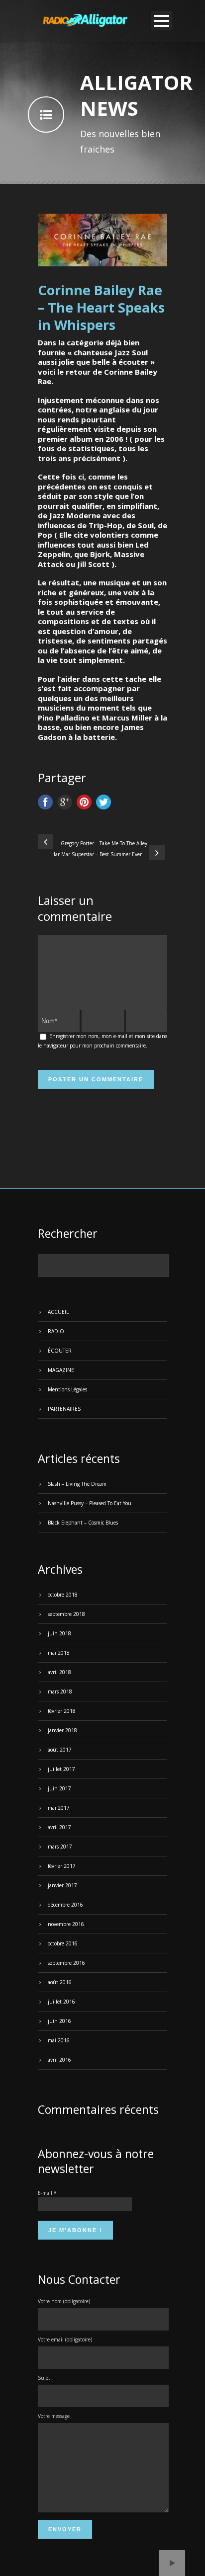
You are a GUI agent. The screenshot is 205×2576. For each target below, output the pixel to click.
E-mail (47, 2193)
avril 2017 (59, 1827)
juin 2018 (59, 1633)
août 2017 (60, 1750)
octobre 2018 (63, 1595)
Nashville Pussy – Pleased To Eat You (90, 1503)
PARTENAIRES (64, 1409)
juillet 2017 (61, 1769)
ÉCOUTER (60, 1351)
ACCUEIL (58, 1312)
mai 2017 (59, 1808)
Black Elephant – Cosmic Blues (83, 1523)
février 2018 (62, 1711)
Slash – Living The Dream (77, 1484)
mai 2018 (59, 1653)
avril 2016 (59, 2060)
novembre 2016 (66, 1924)
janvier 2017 (62, 1885)
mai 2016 (59, 2040)
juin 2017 (59, 1788)
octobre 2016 (63, 1943)
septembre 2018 (66, 1614)
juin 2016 (59, 2021)
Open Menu (161, 21)
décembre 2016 (65, 1905)
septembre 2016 (66, 1963)
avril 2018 (59, 1672)
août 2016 (60, 1982)
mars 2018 (60, 1691)
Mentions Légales (67, 1389)
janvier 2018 (62, 1730)
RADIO (56, 1331)
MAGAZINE (61, 1370)
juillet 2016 (61, 2002)
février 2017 (62, 1866)
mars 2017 (60, 1847)
